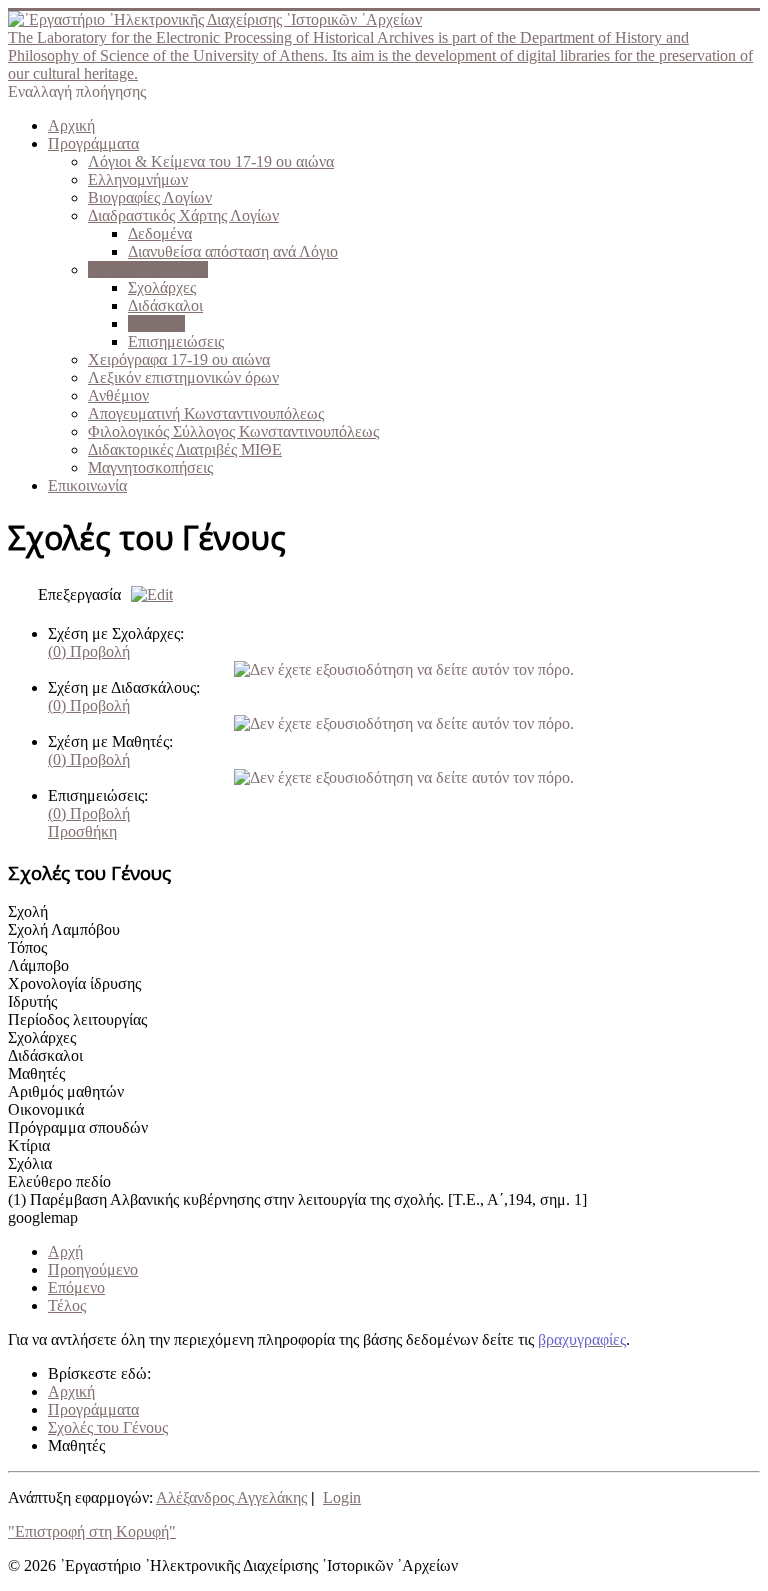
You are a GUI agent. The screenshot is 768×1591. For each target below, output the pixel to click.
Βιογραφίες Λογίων (150, 197)
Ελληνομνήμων (138, 179)
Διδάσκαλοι (165, 305)
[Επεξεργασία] (147, 594)
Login (342, 1497)
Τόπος (27, 947)
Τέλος (67, 1305)
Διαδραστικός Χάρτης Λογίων (183, 215)
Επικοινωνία (87, 485)
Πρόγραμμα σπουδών (78, 1127)
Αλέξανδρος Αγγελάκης (231, 1497)
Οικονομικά (46, 1109)
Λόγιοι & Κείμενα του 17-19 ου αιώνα (211, 161)
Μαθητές (156, 323)
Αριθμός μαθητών (66, 1091)
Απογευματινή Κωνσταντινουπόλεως (206, 413)
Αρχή (65, 1251)
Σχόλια (30, 1163)
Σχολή (28, 911)
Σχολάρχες (162, 287)
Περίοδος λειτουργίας (77, 1019)
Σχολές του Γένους (148, 269)
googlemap (43, 1217)
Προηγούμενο (93, 1269)
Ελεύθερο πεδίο (59, 1181)
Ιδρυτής (32, 1001)
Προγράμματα (93, 143)
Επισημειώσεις (176, 341)
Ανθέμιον (118, 395)
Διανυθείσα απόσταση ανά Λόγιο (233, 251)
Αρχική (71, 125)
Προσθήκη (82, 831)
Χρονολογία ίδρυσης (74, 983)
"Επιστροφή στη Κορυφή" (92, 1531)
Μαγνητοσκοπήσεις (150, 467)
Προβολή (89, 651)
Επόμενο (76, 1287)
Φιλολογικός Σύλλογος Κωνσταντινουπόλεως (233, 431)
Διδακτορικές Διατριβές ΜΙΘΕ (185, 449)
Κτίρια (29, 1145)
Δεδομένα (160, 233)
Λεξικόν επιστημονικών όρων (183, 377)
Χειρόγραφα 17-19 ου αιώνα (179, 359)
